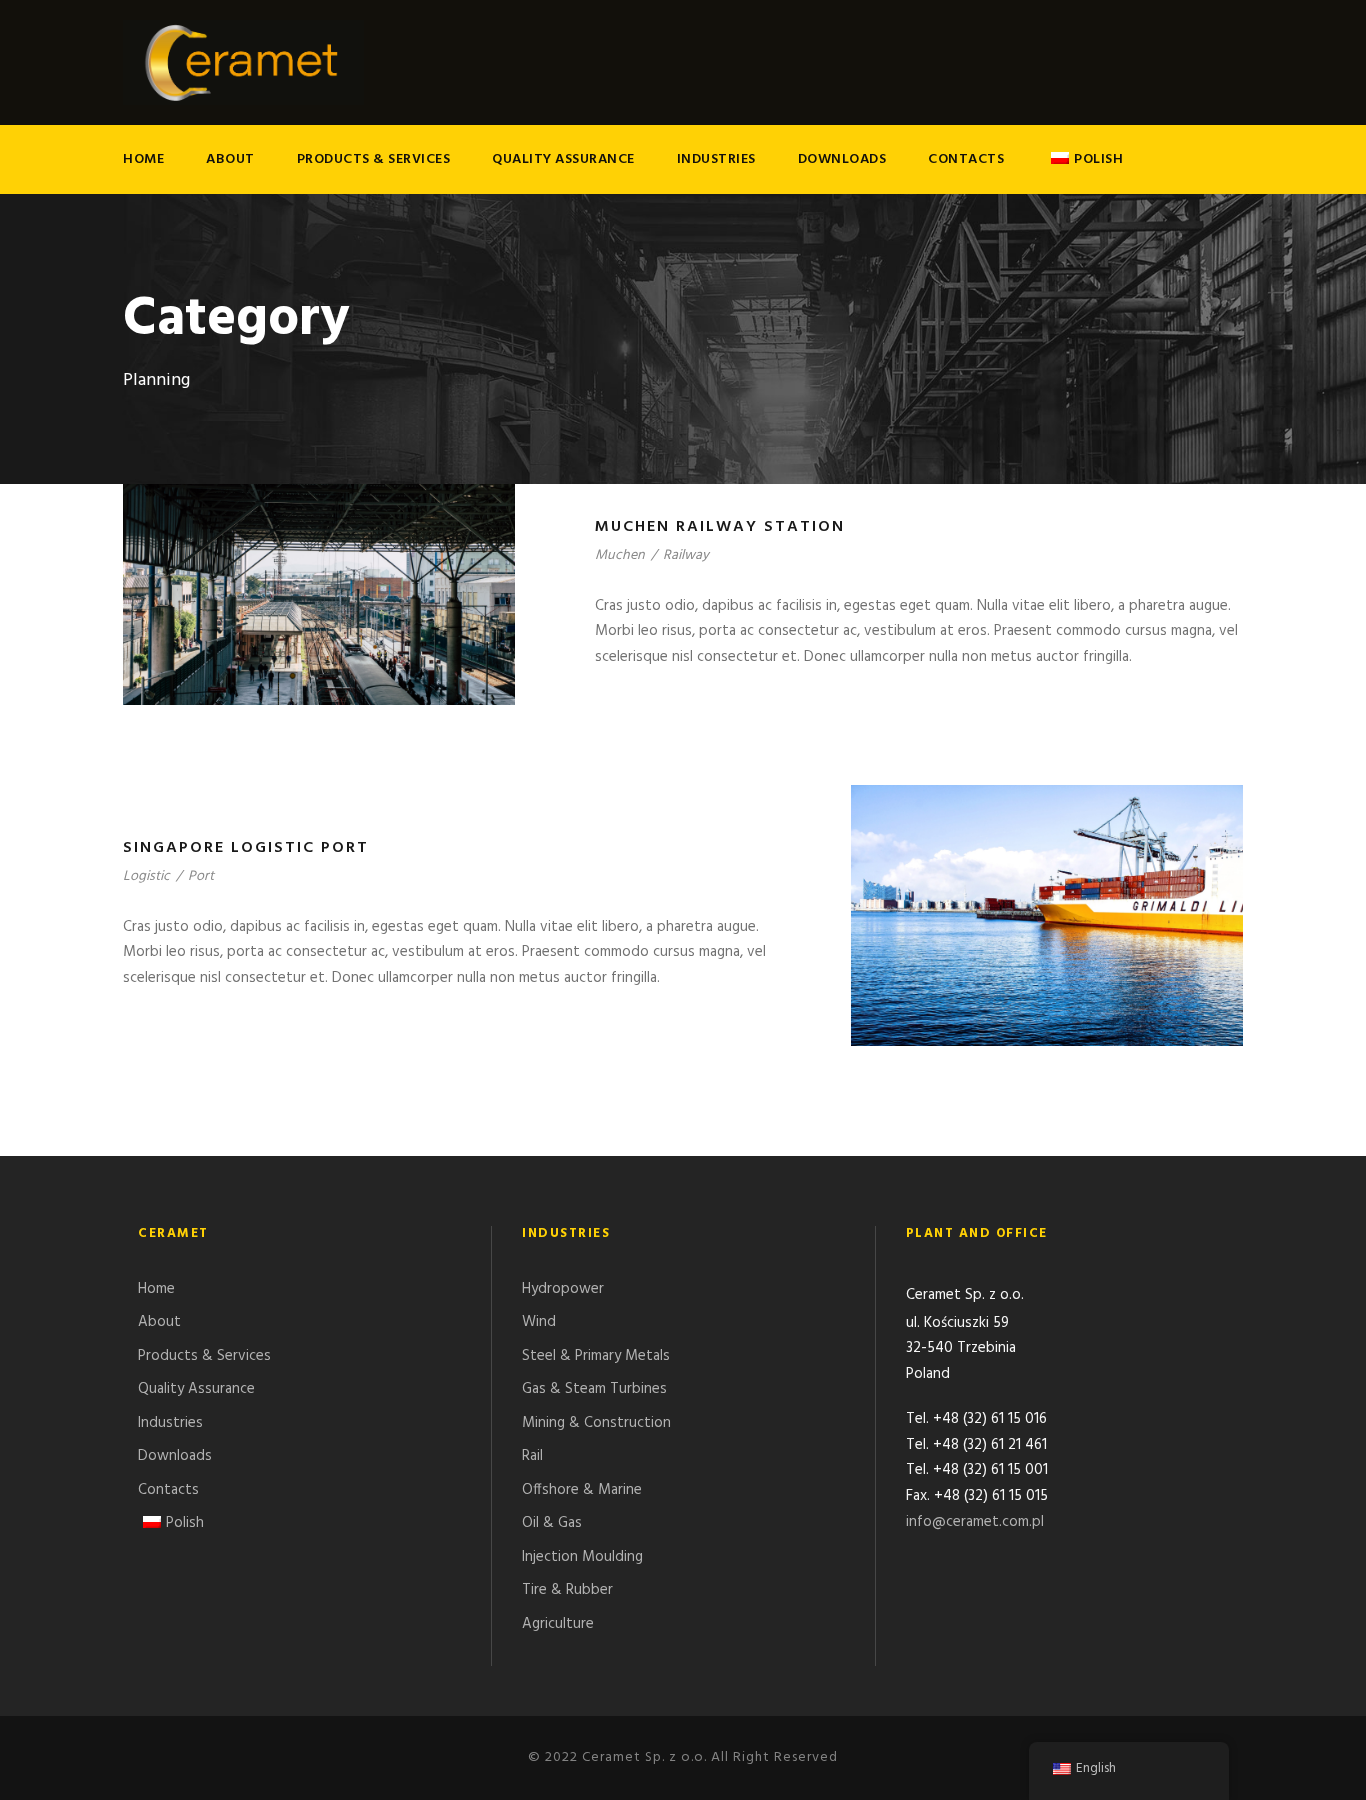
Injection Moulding (582, 1557)
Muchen (620, 555)
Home (143, 159)
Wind (539, 1322)
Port (201, 876)
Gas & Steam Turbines (594, 1389)
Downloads (842, 159)
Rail (532, 1456)
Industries (716, 159)
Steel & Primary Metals (596, 1356)
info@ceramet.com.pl (975, 1522)
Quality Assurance (563, 159)
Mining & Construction (596, 1423)
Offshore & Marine (582, 1490)
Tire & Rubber (567, 1590)
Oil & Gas (552, 1523)
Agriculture (558, 1624)
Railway (686, 555)
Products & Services (374, 159)
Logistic (146, 876)
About (230, 159)
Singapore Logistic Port (246, 848)
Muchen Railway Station (720, 527)
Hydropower (563, 1289)
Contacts (966, 159)
